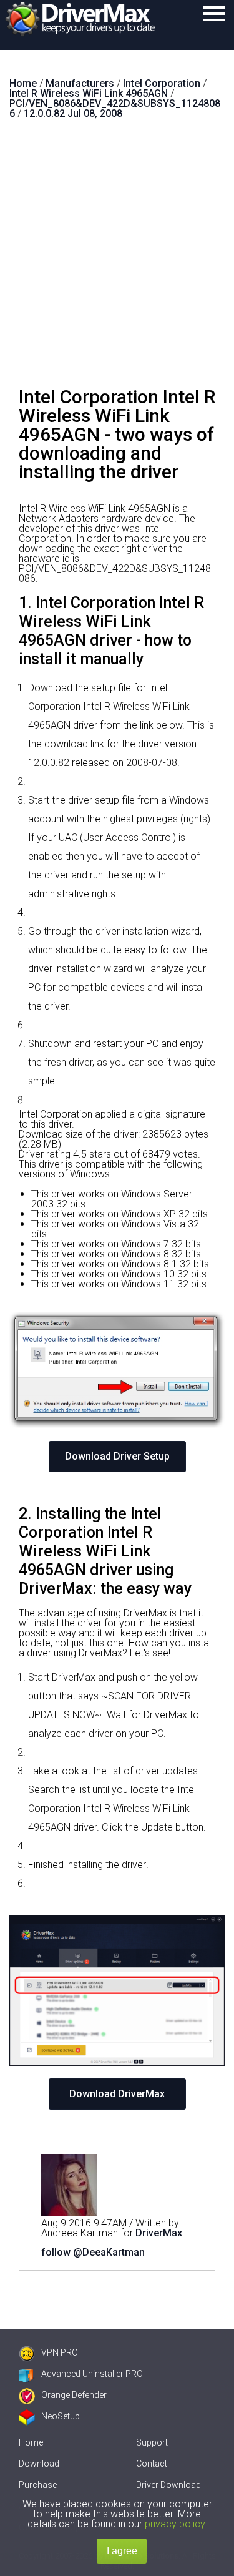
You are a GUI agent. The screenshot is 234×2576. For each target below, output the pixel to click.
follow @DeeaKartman (93, 2252)
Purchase (38, 2485)
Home (31, 2442)
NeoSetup (61, 2416)
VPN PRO (60, 2352)
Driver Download (168, 2485)
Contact (152, 2464)
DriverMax (159, 2233)
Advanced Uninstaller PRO (92, 2374)
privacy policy (175, 2524)
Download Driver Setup (117, 1456)
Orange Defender (74, 2395)
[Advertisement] (117, 258)
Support (152, 2442)
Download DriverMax (117, 2094)
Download (39, 2464)
